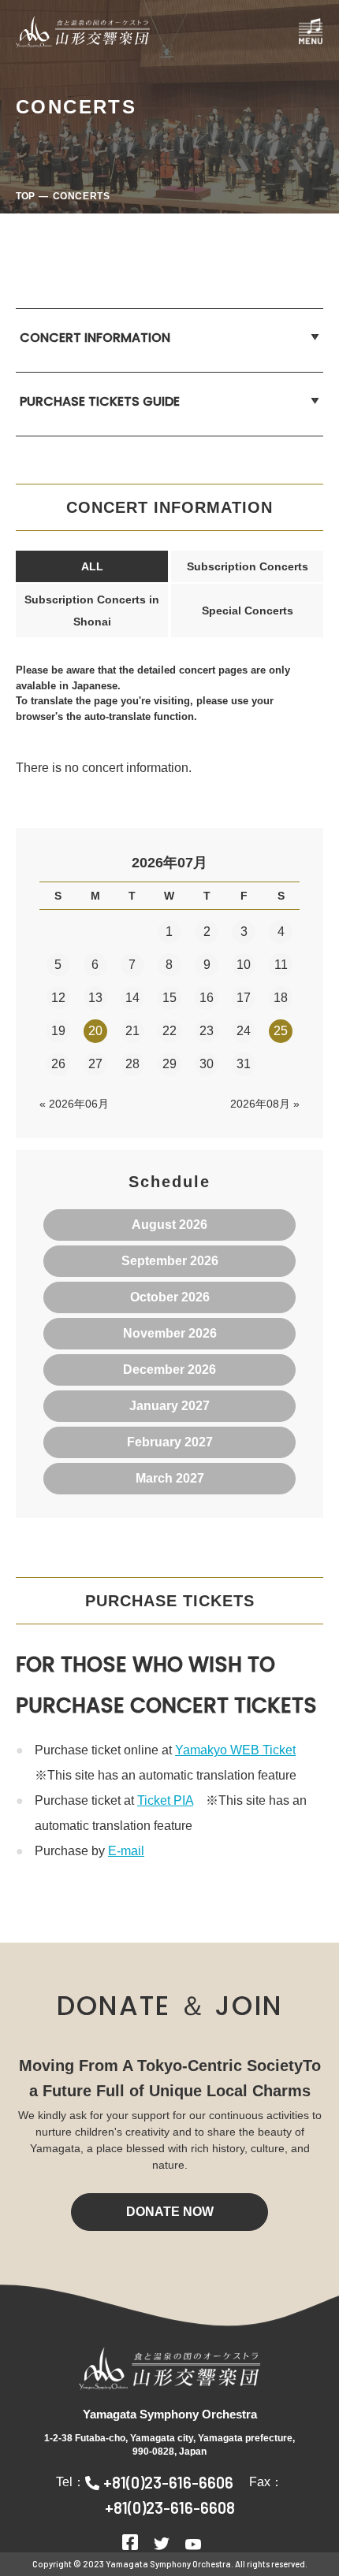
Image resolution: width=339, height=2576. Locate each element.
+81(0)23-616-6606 (168, 2482)
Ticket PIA (165, 1800)
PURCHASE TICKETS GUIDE (100, 401)
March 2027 (170, 1478)
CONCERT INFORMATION (95, 338)
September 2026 (170, 1261)
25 (281, 1031)
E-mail (126, 1851)
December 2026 (169, 1370)
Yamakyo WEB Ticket (235, 1750)
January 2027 (169, 1406)
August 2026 (169, 1225)
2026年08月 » (265, 1104)
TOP (25, 196)
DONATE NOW (170, 2212)
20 (95, 1031)
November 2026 (170, 1333)
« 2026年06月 (74, 1104)
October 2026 (170, 1297)
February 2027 (170, 1442)
